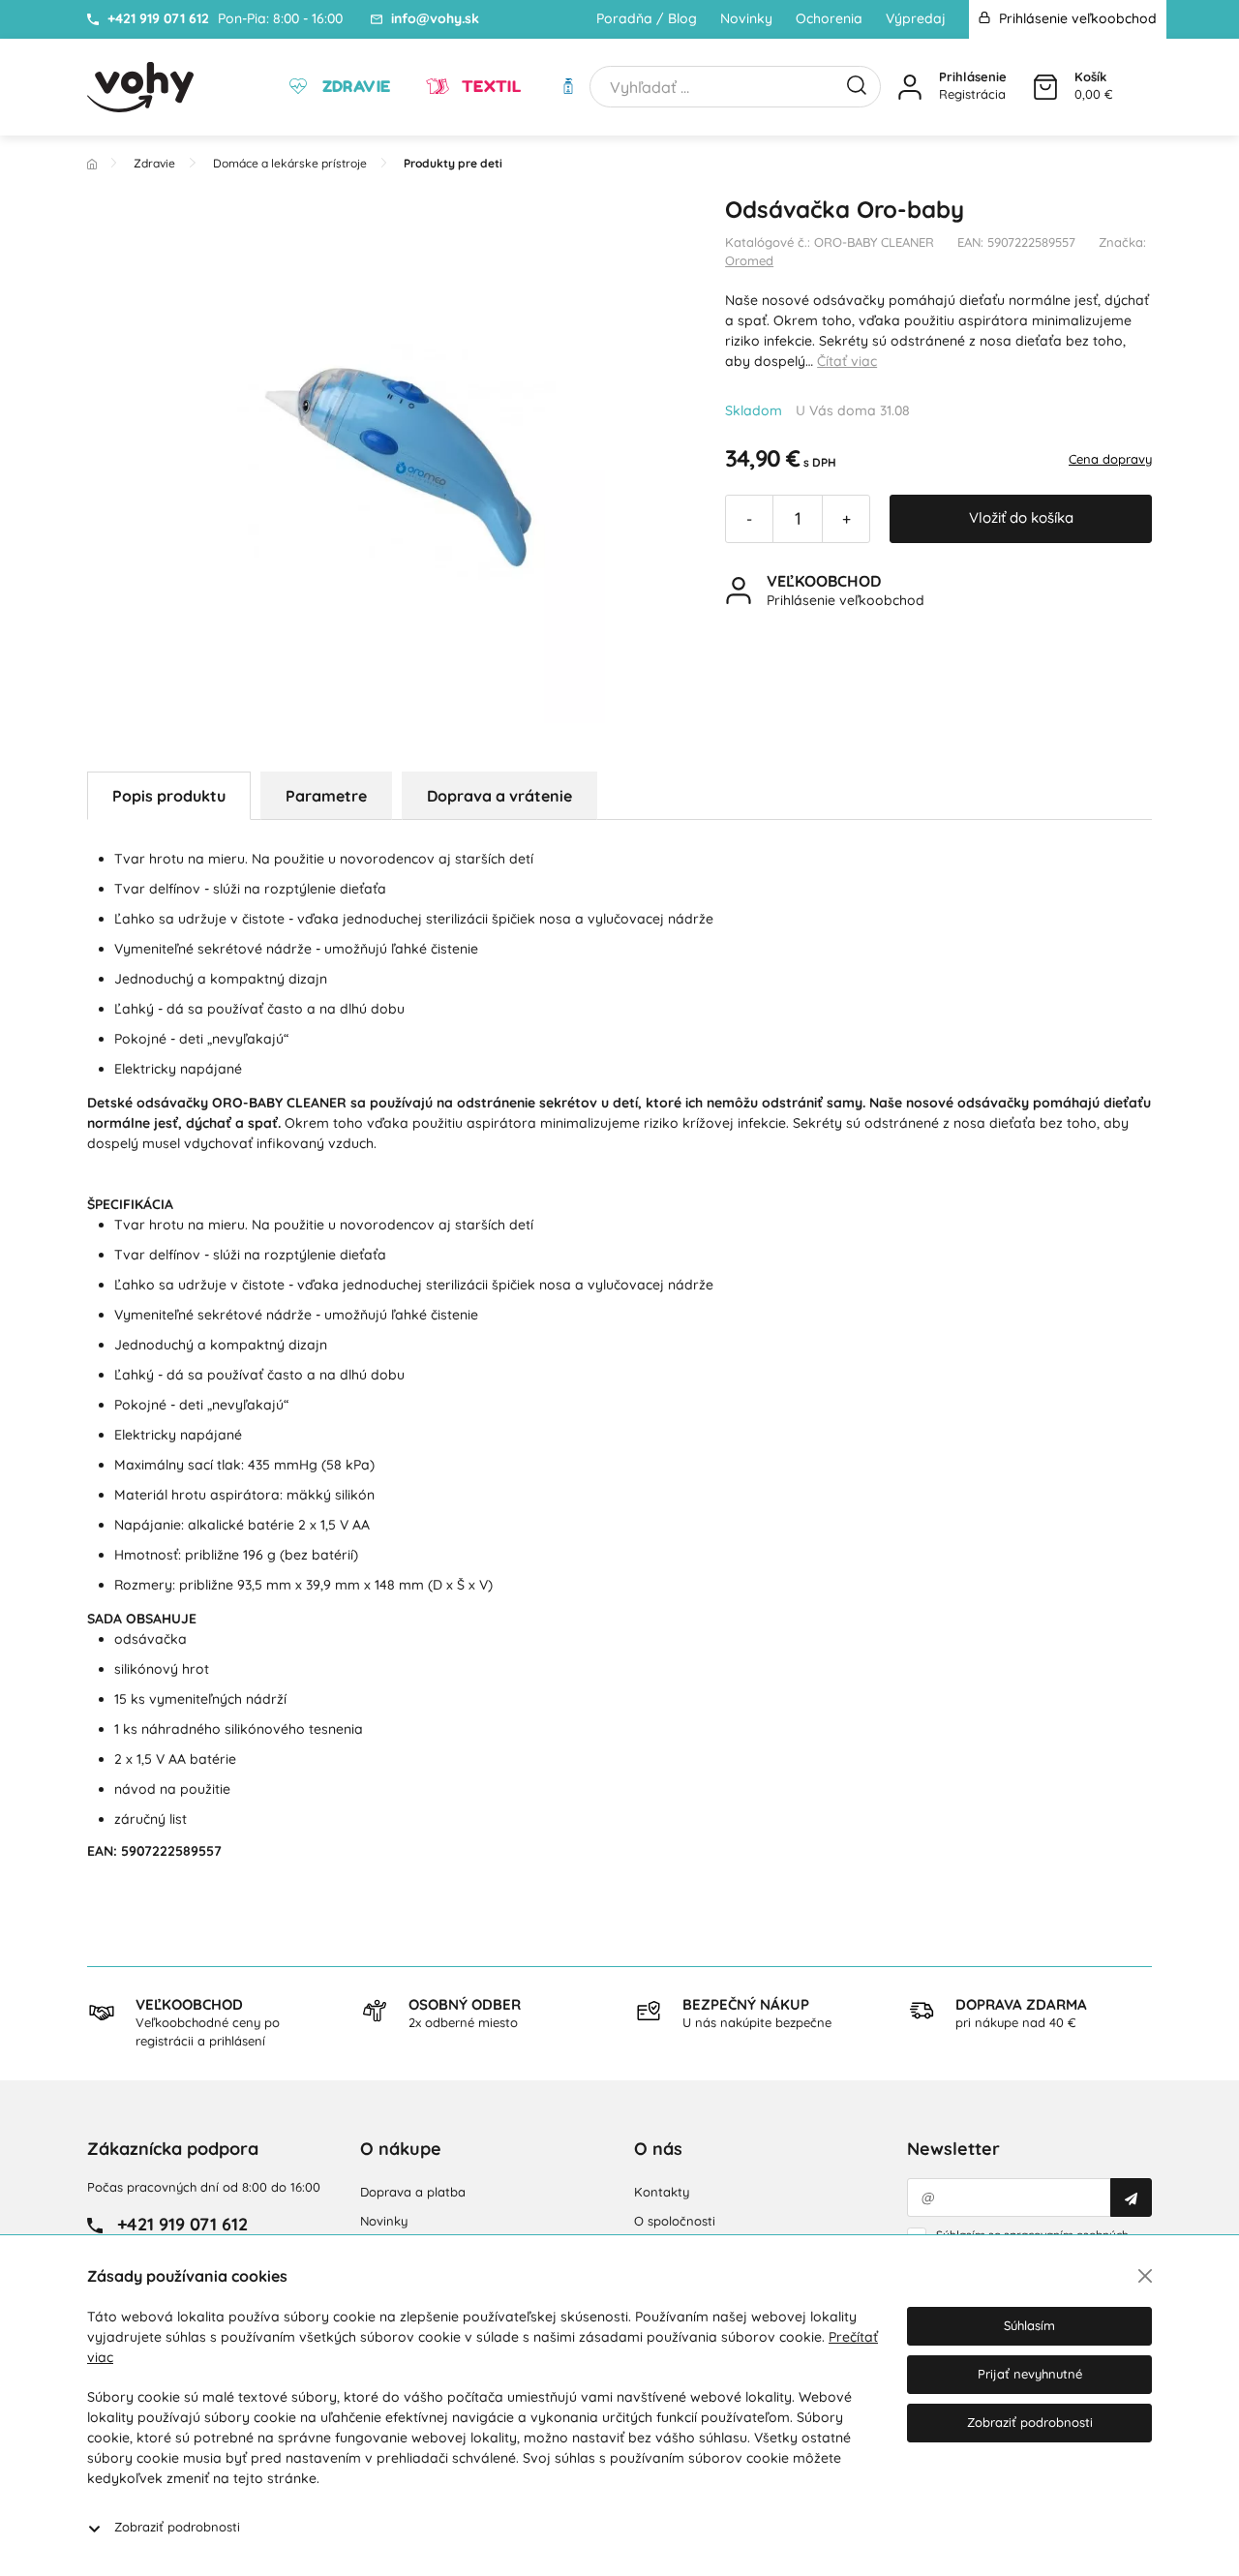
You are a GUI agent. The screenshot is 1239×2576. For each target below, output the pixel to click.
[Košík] (1045, 87)
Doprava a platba (413, 2192)
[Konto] (910, 87)
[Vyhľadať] (857, 83)
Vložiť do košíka (1021, 517)
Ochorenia (829, 18)
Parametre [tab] (326, 796)
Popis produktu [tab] (169, 796)
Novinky (746, 18)
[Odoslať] (1131, 2197)
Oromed (749, 260)
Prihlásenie (973, 76)
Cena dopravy (1110, 459)
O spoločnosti (675, 2221)
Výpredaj (916, 18)
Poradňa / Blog (647, 18)
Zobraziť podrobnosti (177, 2527)
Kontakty (662, 2192)
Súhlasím (1029, 2325)
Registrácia (972, 94)
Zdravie (354, 86)
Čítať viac (847, 361)
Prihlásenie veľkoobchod (1076, 18)
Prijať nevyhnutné (1030, 2374)
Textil (489, 86)
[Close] (1145, 2276)
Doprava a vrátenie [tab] (499, 796)
